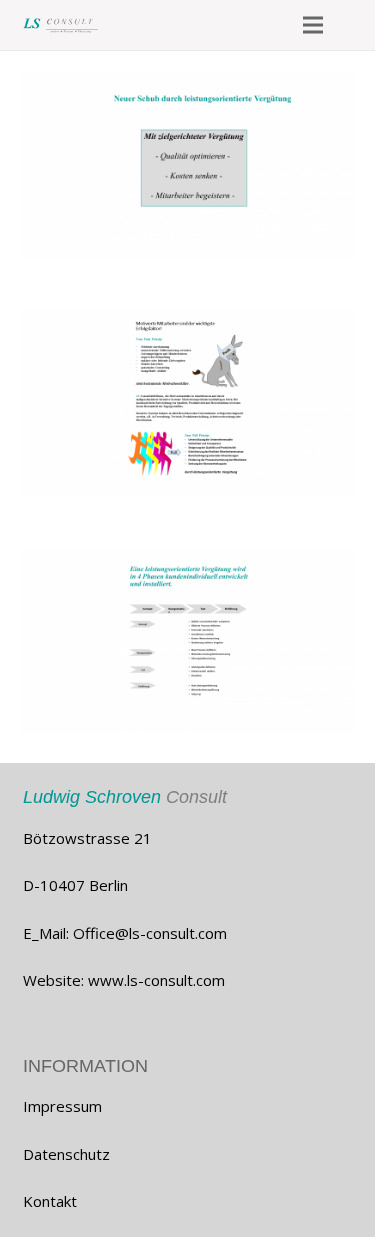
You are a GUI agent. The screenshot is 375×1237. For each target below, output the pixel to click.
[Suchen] (353, 25)
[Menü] (313, 25)
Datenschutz (66, 1154)
